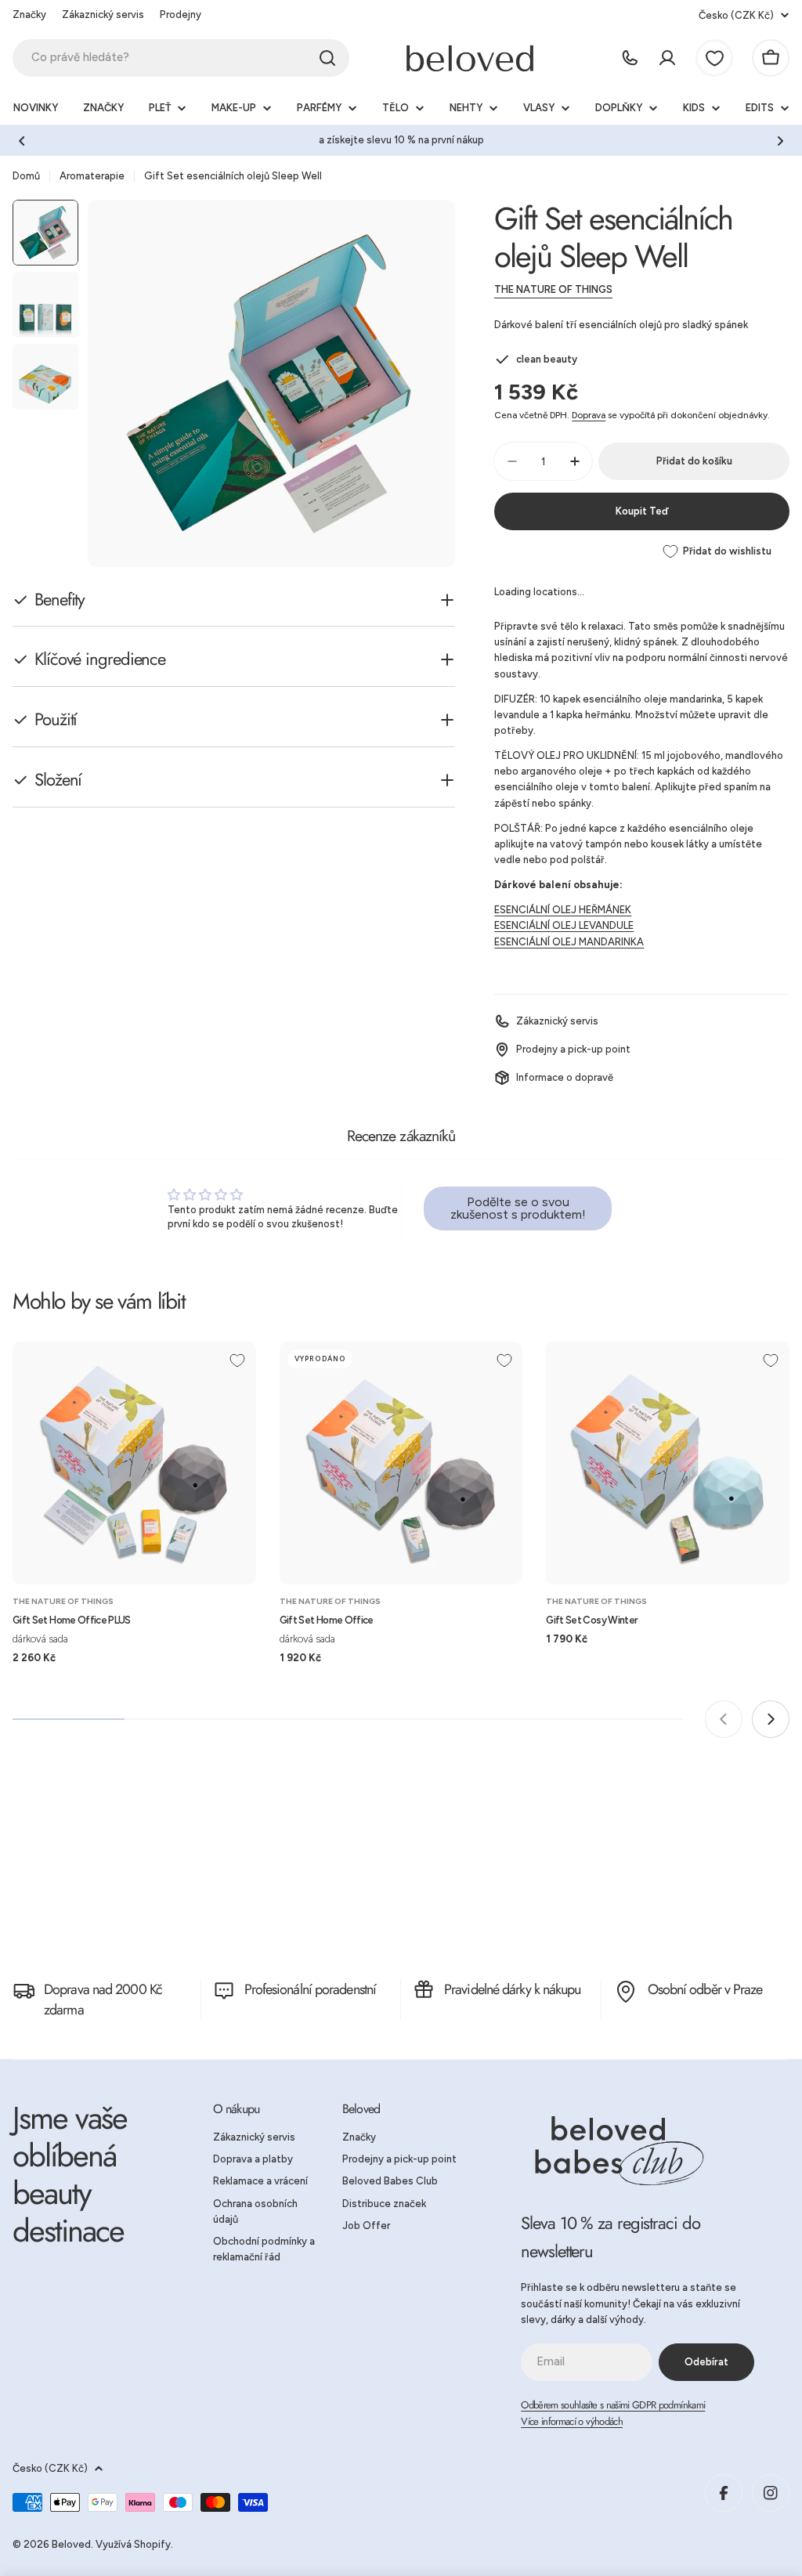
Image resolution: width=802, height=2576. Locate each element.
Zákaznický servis (103, 14)
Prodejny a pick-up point (573, 1049)
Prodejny (181, 14)
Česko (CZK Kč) (736, 15)
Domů (26, 176)
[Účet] (667, 58)
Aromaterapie (92, 176)
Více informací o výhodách (572, 2421)
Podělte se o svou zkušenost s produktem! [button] (518, 1208)
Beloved (71, 2544)
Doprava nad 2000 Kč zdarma (103, 2000)
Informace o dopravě (565, 1077)
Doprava (589, 415)
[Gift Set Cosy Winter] (668, 1463)
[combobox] (181, 58)
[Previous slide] (724, 1719)
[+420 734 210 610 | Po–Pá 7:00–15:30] (630, 58)
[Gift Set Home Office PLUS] (134, 1463)
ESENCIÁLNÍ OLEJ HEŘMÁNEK (563, 910)
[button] (22, 141)
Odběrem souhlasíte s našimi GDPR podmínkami (613, 2405)
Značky (29, 14)
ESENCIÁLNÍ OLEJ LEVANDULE (564, 925)
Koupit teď (642, 511)
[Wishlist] (714, 58)
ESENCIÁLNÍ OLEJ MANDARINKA (569, 942)
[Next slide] (771, 1719)
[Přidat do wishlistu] (237, 1360)
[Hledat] (327, 58)
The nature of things (553, 289)
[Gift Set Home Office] (401, 1463)
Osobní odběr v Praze (705, 1989)
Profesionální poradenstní (311, 1989)
